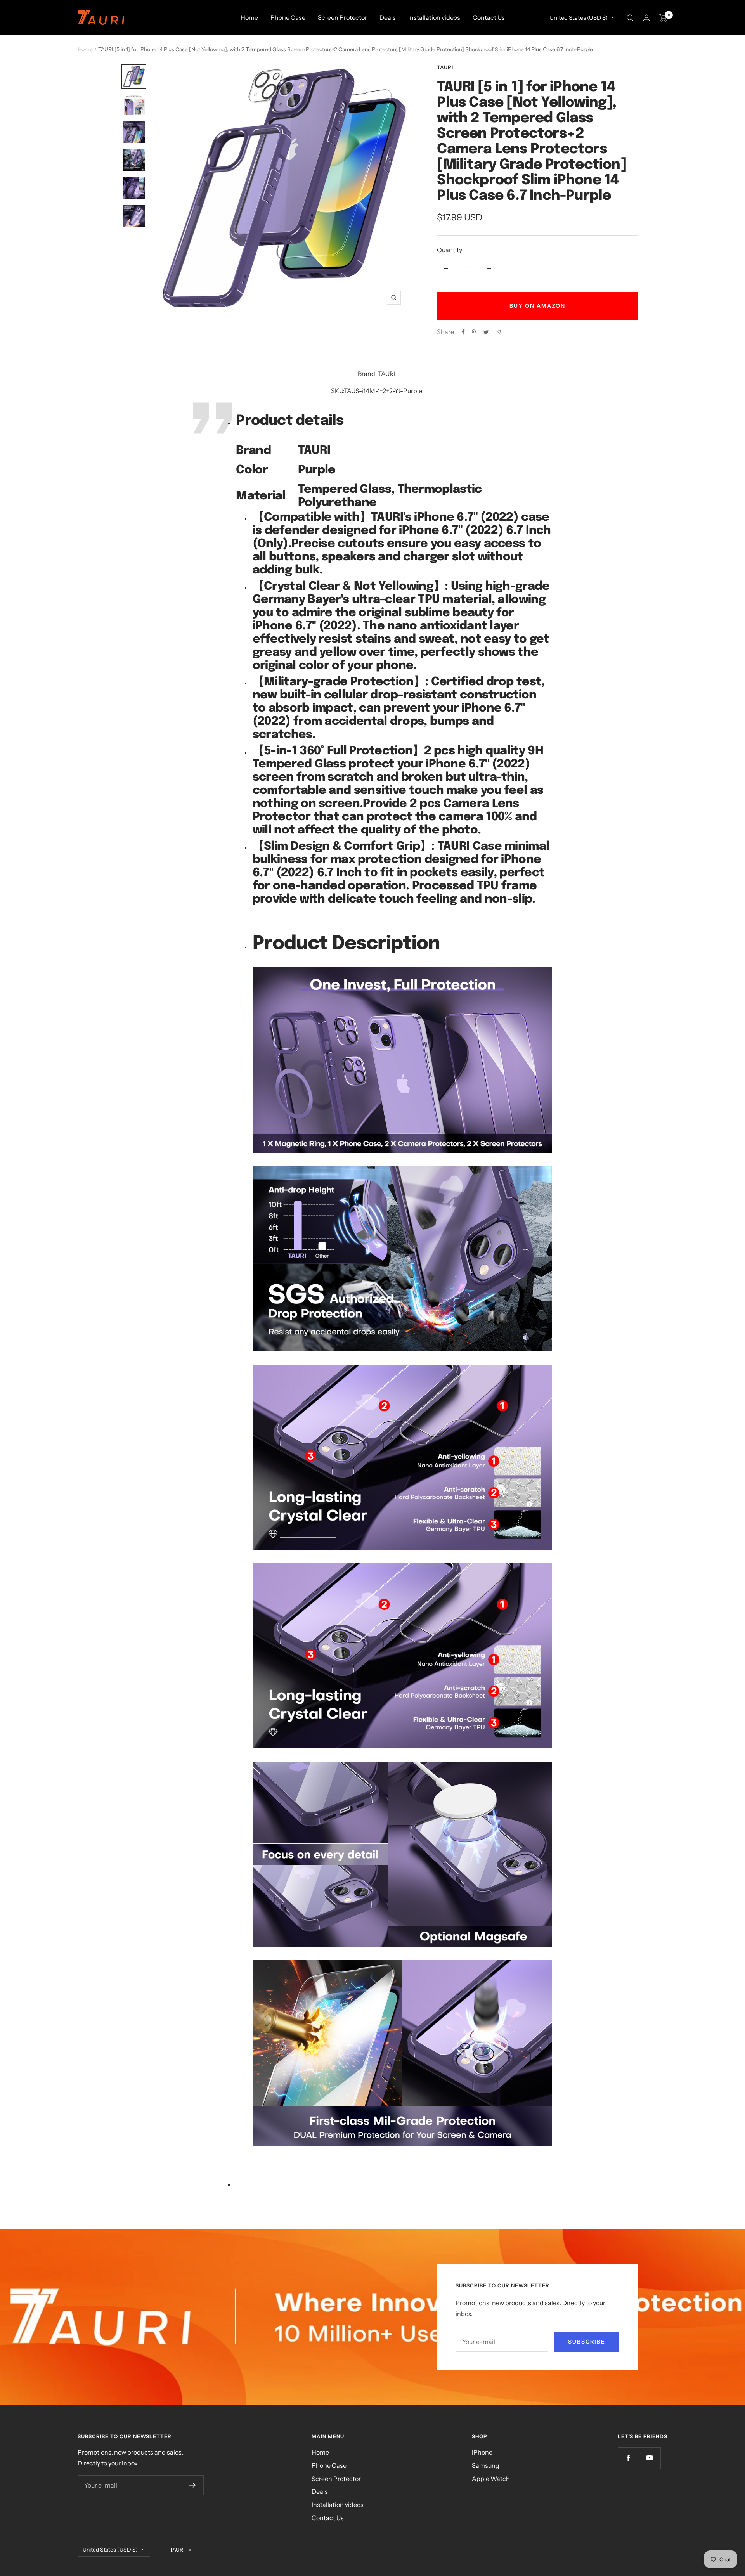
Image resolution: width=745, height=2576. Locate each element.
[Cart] (663, 18)
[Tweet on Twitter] (486, 332)
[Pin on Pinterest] (474, 332)
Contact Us (489, 17)
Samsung (486, 2465)
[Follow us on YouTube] (650, 2458)
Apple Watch (491, 2479)
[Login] (646, 18)
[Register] (193, 2485)
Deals (388, 17)
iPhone (482, 2452)
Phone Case (288, 17)
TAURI (445, 67)
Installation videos (434, 17)
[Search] (630, 18)
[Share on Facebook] (463, 332)
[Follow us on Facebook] (628, 2458)
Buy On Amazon (537, 306)
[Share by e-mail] (499, 332)
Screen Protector (342, 17)
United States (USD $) (579, 18)
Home (249, 17)
